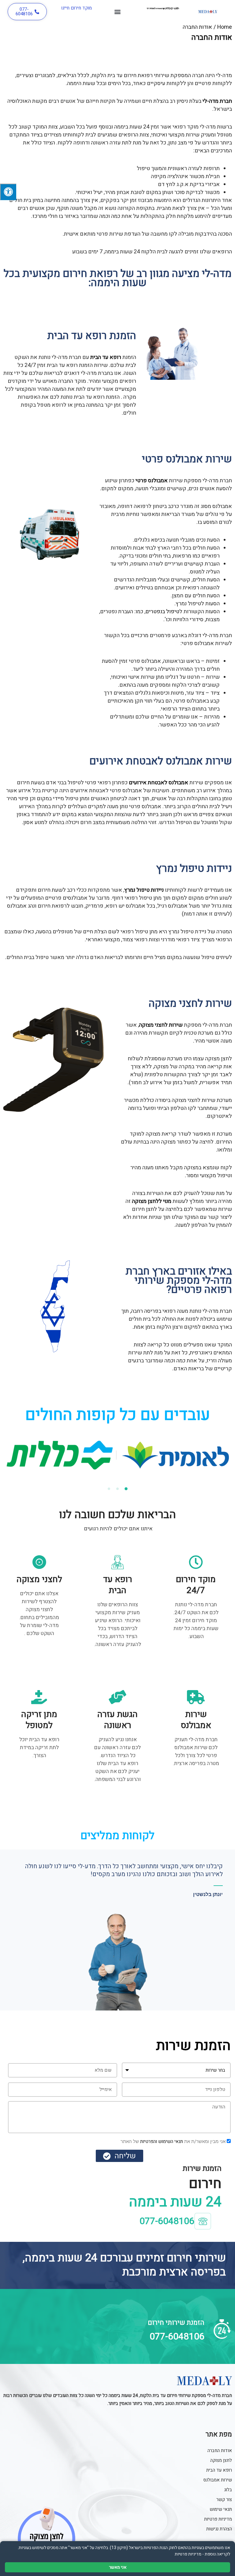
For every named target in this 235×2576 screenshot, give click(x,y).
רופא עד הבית (106, 357)
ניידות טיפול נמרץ (194, 868)
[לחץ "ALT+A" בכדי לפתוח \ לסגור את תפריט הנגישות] (8, 192)
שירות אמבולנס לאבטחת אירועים (161, 761)
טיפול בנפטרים (162, 612)
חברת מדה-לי (217, 101)
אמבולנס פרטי (152, 481)
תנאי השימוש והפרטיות (161, 2141)
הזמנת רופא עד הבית (92, 336)
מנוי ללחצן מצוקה (152, 1201)
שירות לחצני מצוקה (190, 1003)
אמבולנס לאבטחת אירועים (159, 783)
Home (225, 27)
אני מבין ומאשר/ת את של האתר (173, 2141)
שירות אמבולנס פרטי (187, 459)
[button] (118, 12)
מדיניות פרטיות (188, 2554)
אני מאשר (118, 2567)
